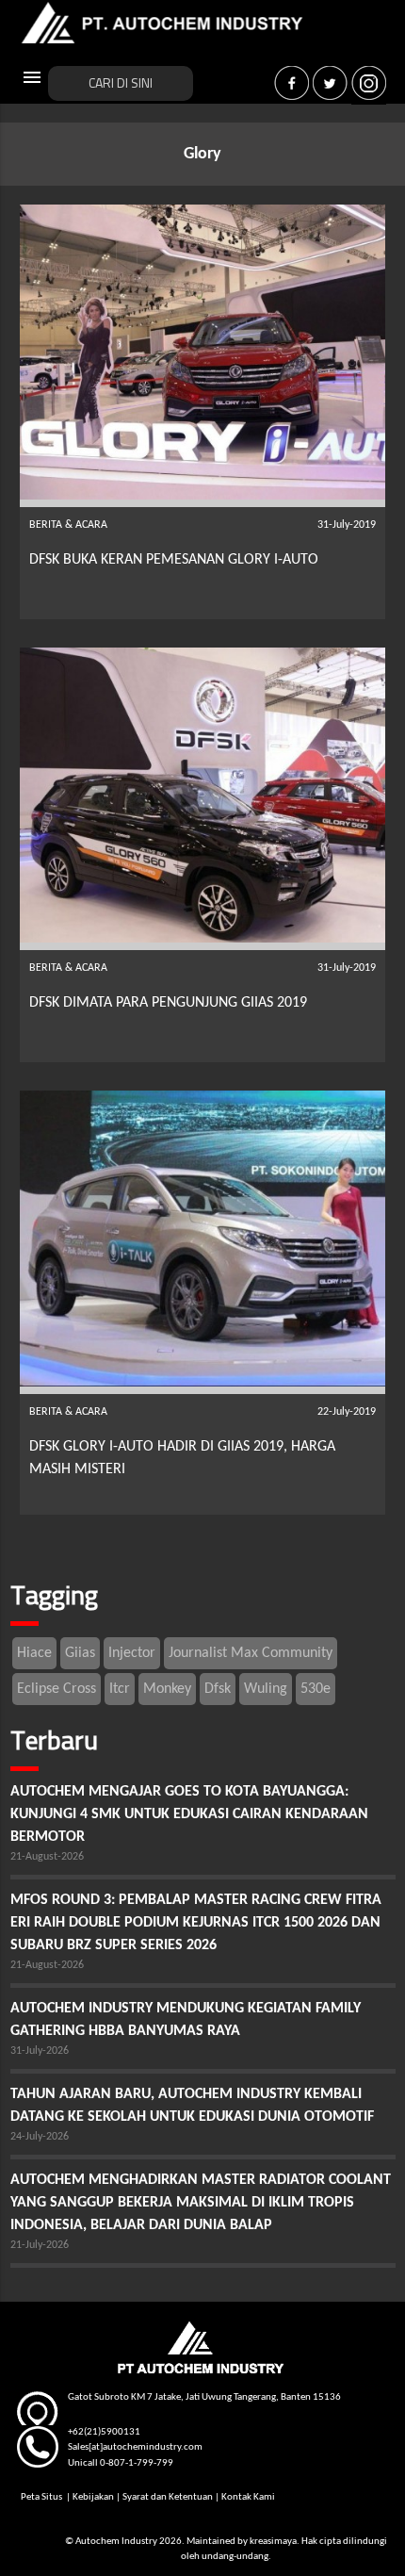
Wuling (266, 1689)
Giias (80, 1653)
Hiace (34, 1653)
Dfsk (218, 1689)
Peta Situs (42, 2497)
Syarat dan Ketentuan (168, 2497)
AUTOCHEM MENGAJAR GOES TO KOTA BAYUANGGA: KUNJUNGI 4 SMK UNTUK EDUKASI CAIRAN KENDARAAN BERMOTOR (189, 1814)
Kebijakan (93, 2497)
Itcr (120, 1689)
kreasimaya (273, 2542)
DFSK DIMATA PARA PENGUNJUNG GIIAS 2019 (168, 1003)
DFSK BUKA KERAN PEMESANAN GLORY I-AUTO (174, 560)
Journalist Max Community (251, 1653)
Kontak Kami (248, 2497)
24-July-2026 (40, 2137)
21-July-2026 (40, 2245)
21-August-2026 (47, 1857)
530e (316, 1689)
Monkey (167, 1689)
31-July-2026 (40, 2051)
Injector (132, 1653)
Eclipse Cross (57, 1689)
